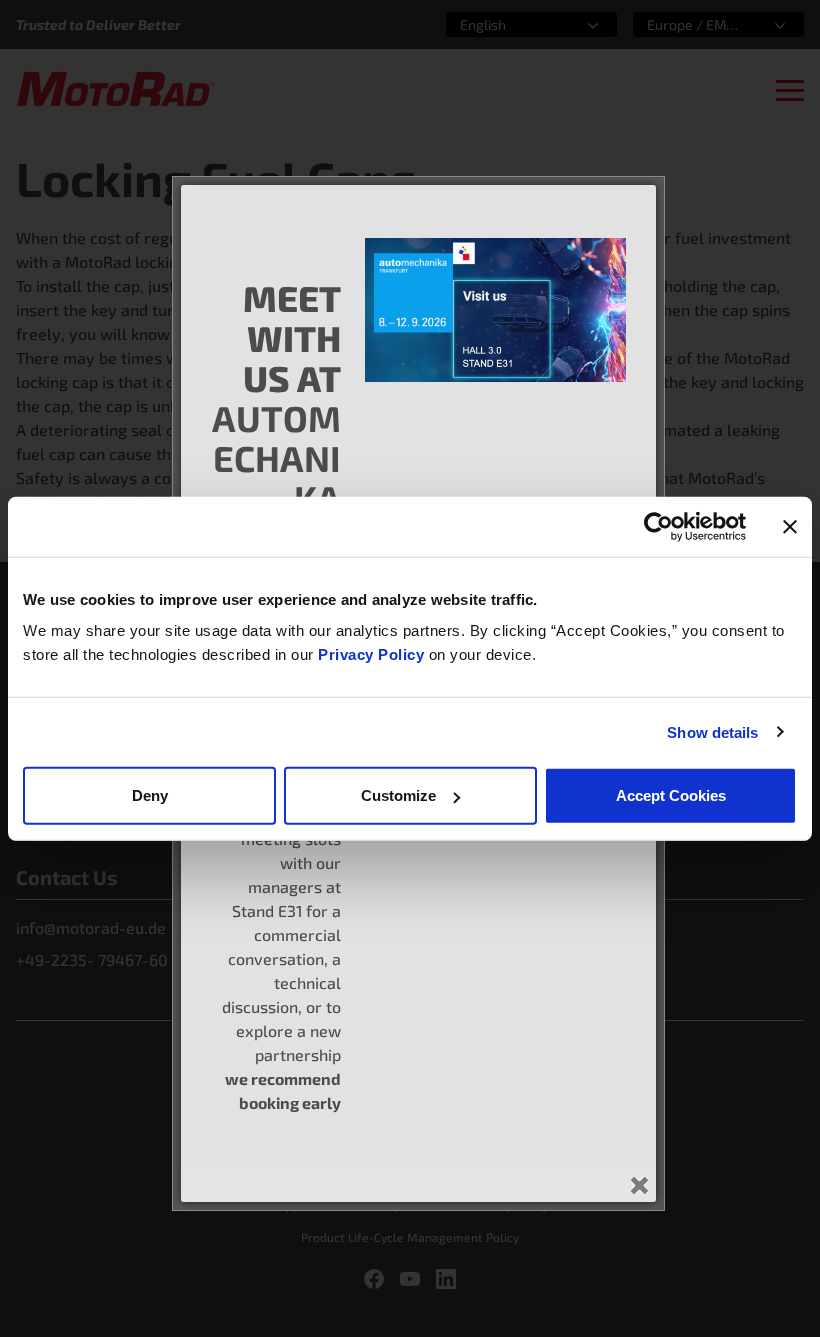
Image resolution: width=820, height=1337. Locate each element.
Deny (150, 795)
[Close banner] (790, 526)
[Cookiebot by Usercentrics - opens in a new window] (658, 526)
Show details (712, 731)
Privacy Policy (373, 654)
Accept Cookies (671, 795)
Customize (398, 795)
